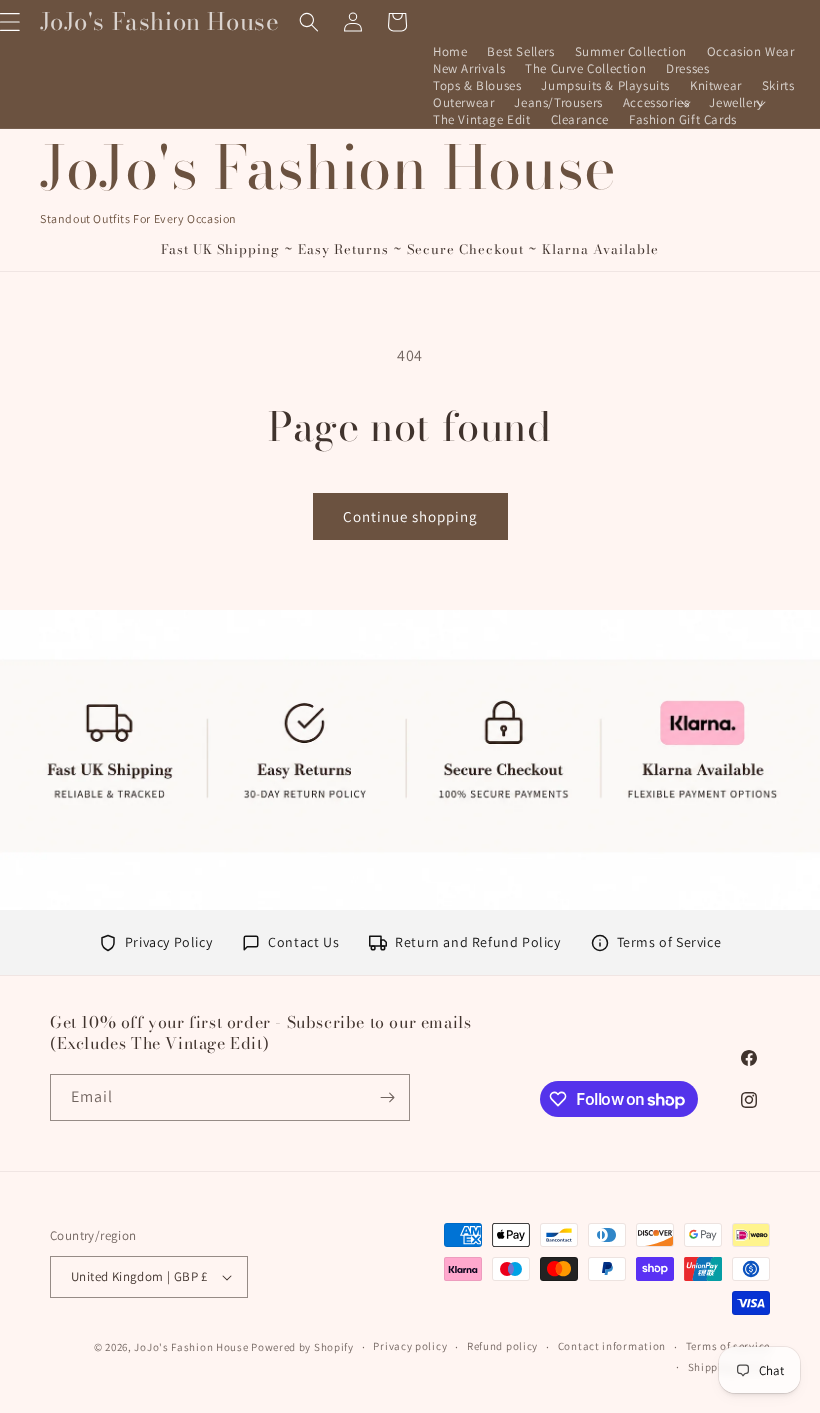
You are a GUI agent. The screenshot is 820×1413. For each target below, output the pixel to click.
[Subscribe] (387, 1097)
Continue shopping (410, 516)
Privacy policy (410, 1346)
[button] (656, 103)
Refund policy (502, 1346)
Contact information (612, 1346)
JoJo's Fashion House (191, 1347)
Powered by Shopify (302, 1347)
